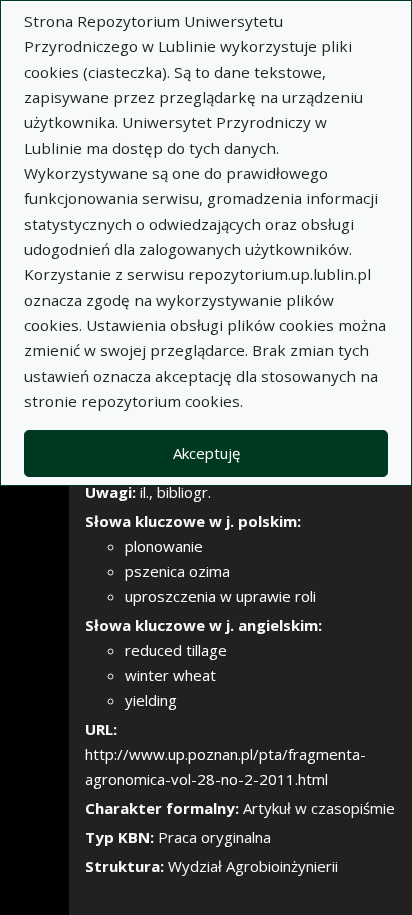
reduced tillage (176, 650)
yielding (151, 700)
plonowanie (164, 546)
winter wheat (170, 675)
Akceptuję (206, 453)
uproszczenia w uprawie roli (220, 596)
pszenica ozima (177, 571)
